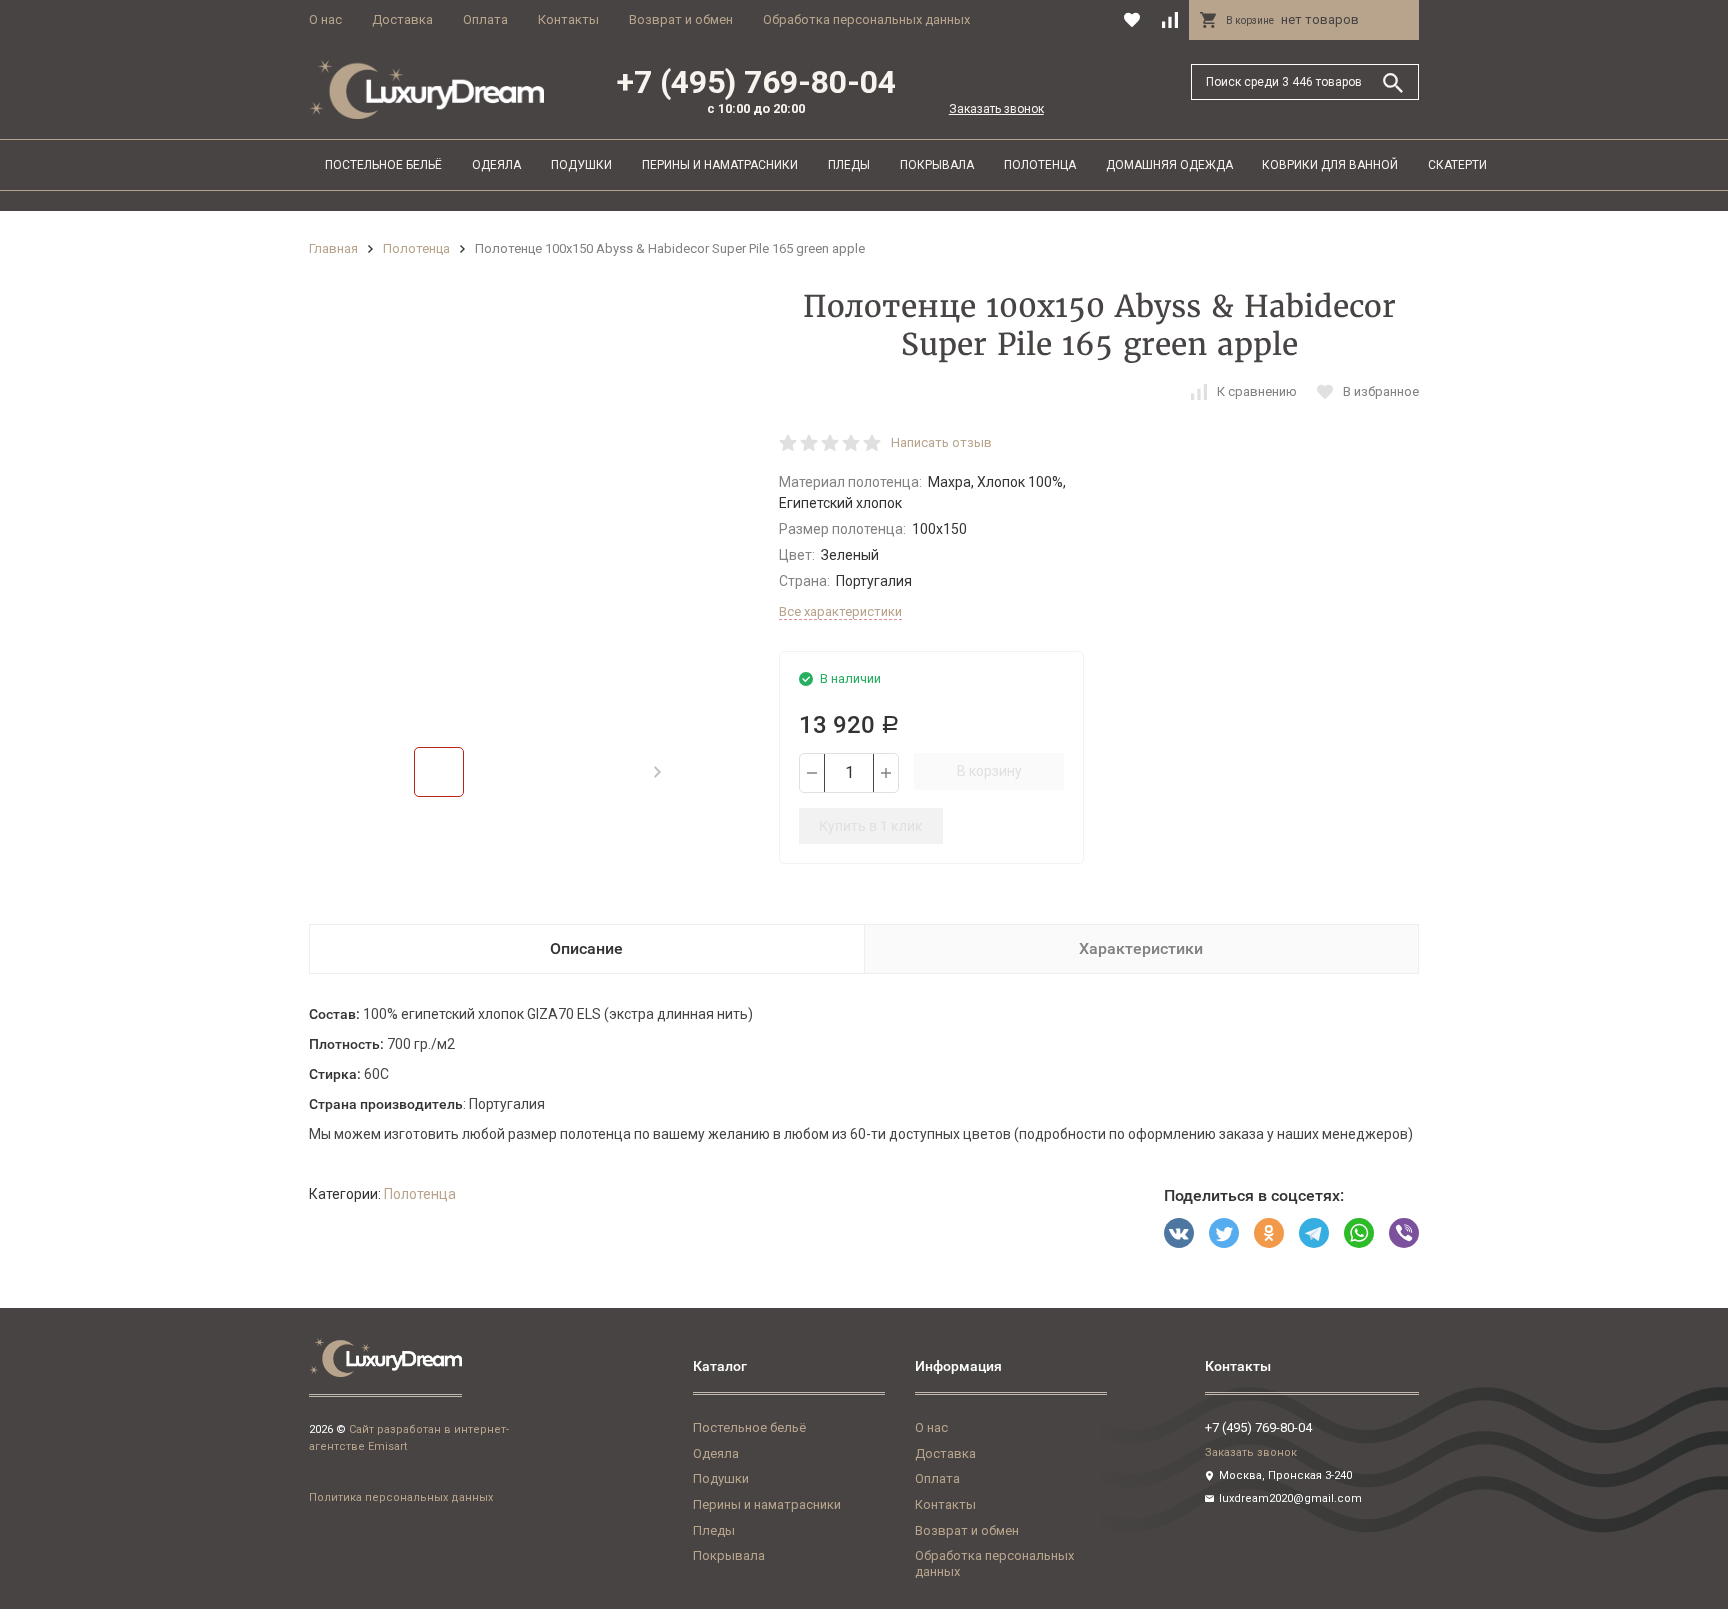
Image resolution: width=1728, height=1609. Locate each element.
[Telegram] (1314, 1233)
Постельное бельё (383, 165)
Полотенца (1040, 165)
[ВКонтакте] (1179, 1233)
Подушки (581, 165)
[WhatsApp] (1359, 1233)
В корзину (989, 771)
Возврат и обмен (681, 19)
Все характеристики (840, 611)
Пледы (849, 165)
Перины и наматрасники (720, 165)
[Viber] (1404, 1233)
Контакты (568, 19)
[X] (1224, 1233)
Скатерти (1457, 165)
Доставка (402, 19)
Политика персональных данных (401, 1497)
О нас (325, 19)
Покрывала (937, 165)
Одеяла (496, 165)
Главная (333, 248)
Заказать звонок (996, 109)
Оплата (485, 19)
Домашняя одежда (1169, 165)
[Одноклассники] (1269, 1233)
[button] (657, 772)
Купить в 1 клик (871, 826)
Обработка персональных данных (866, 19)
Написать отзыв (941, 442)
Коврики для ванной (1330, 165)
